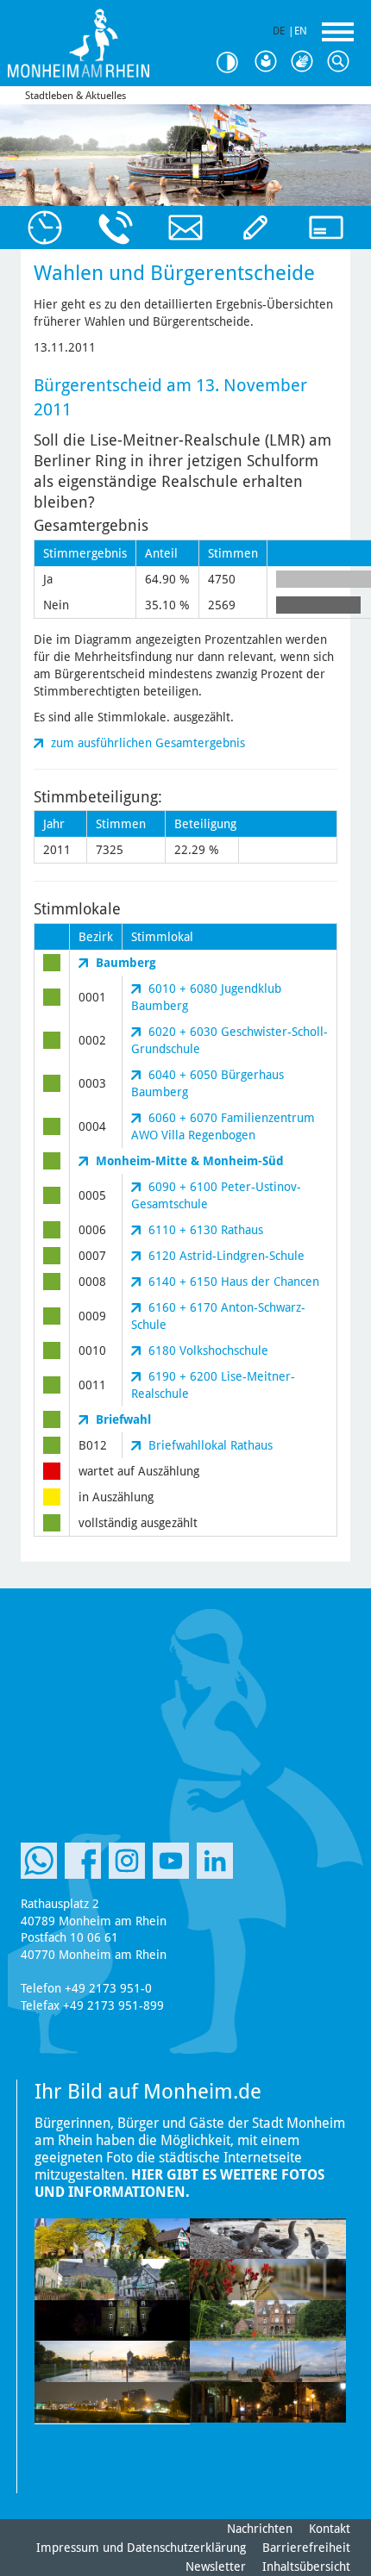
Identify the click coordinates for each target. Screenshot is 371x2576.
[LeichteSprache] (269, 62)
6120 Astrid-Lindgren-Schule (226, 1256)
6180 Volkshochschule (208, 1350)
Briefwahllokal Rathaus (211, 1445)
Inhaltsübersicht (306, 2567)
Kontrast (233, 62)
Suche (342, 62)
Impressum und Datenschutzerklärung (141, 2548)
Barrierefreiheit (306, 2548)
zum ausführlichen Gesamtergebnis (148, 743)
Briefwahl (123, 1419)
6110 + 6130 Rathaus (206, 1230)
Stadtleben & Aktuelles (75, 96)
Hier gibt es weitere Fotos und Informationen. (179, 2183)
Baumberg (126, 963)
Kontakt (330, 2529)
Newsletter (216, 2567)
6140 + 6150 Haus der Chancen (234, 1282)
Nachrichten (260, 2529)
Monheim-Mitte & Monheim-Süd (190, 1161)
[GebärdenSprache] (305, 62)
